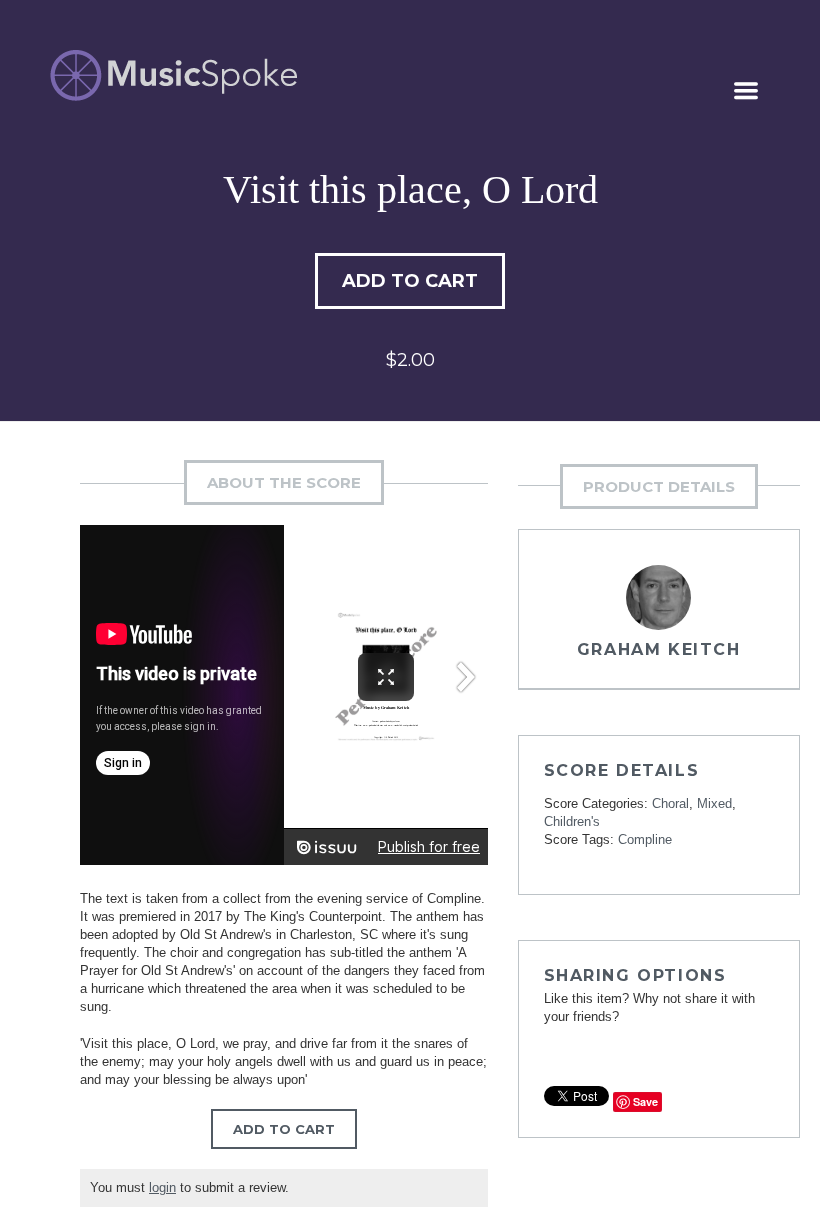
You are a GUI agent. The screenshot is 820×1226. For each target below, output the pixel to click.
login (162, 1187)
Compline (645, 839)
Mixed (714, 803)
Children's (572, 821)
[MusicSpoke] (173, 75)
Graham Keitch (659, 649)
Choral (670, 803)
